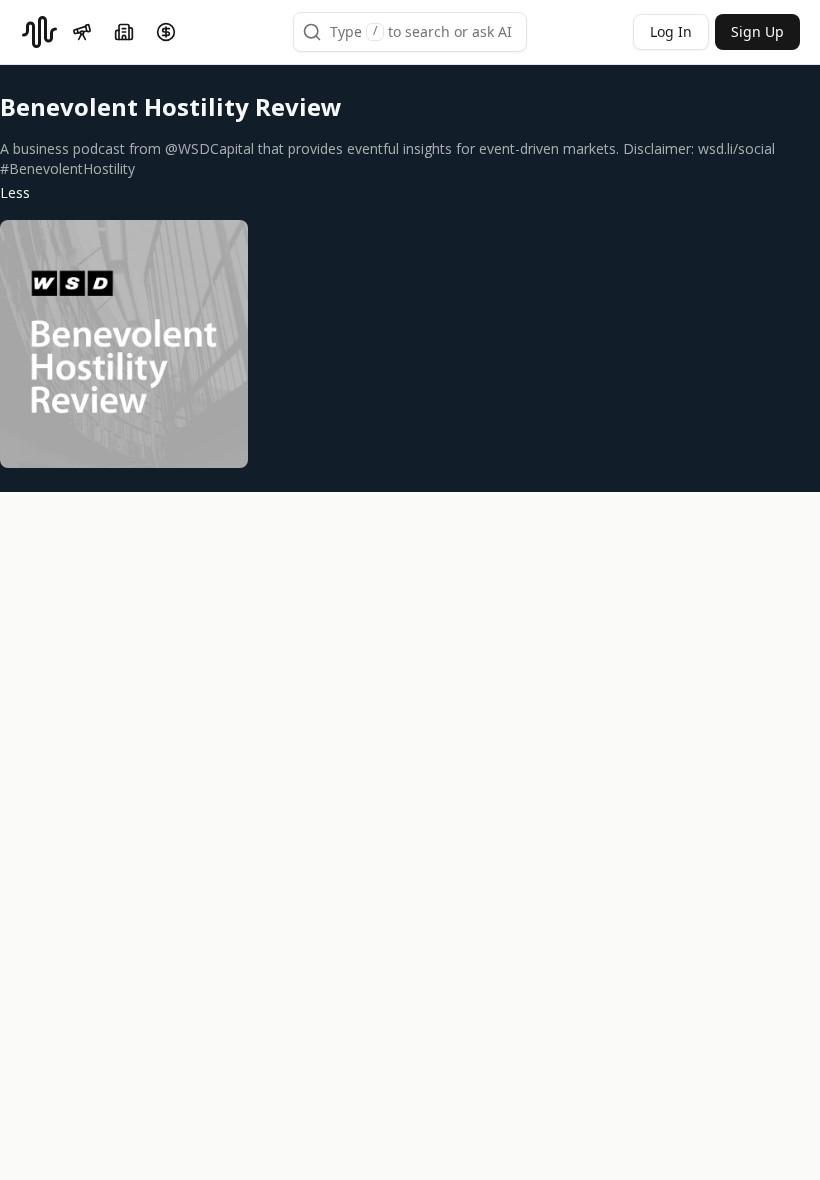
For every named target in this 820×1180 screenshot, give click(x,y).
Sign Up (757, 31)
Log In (671, 31)
